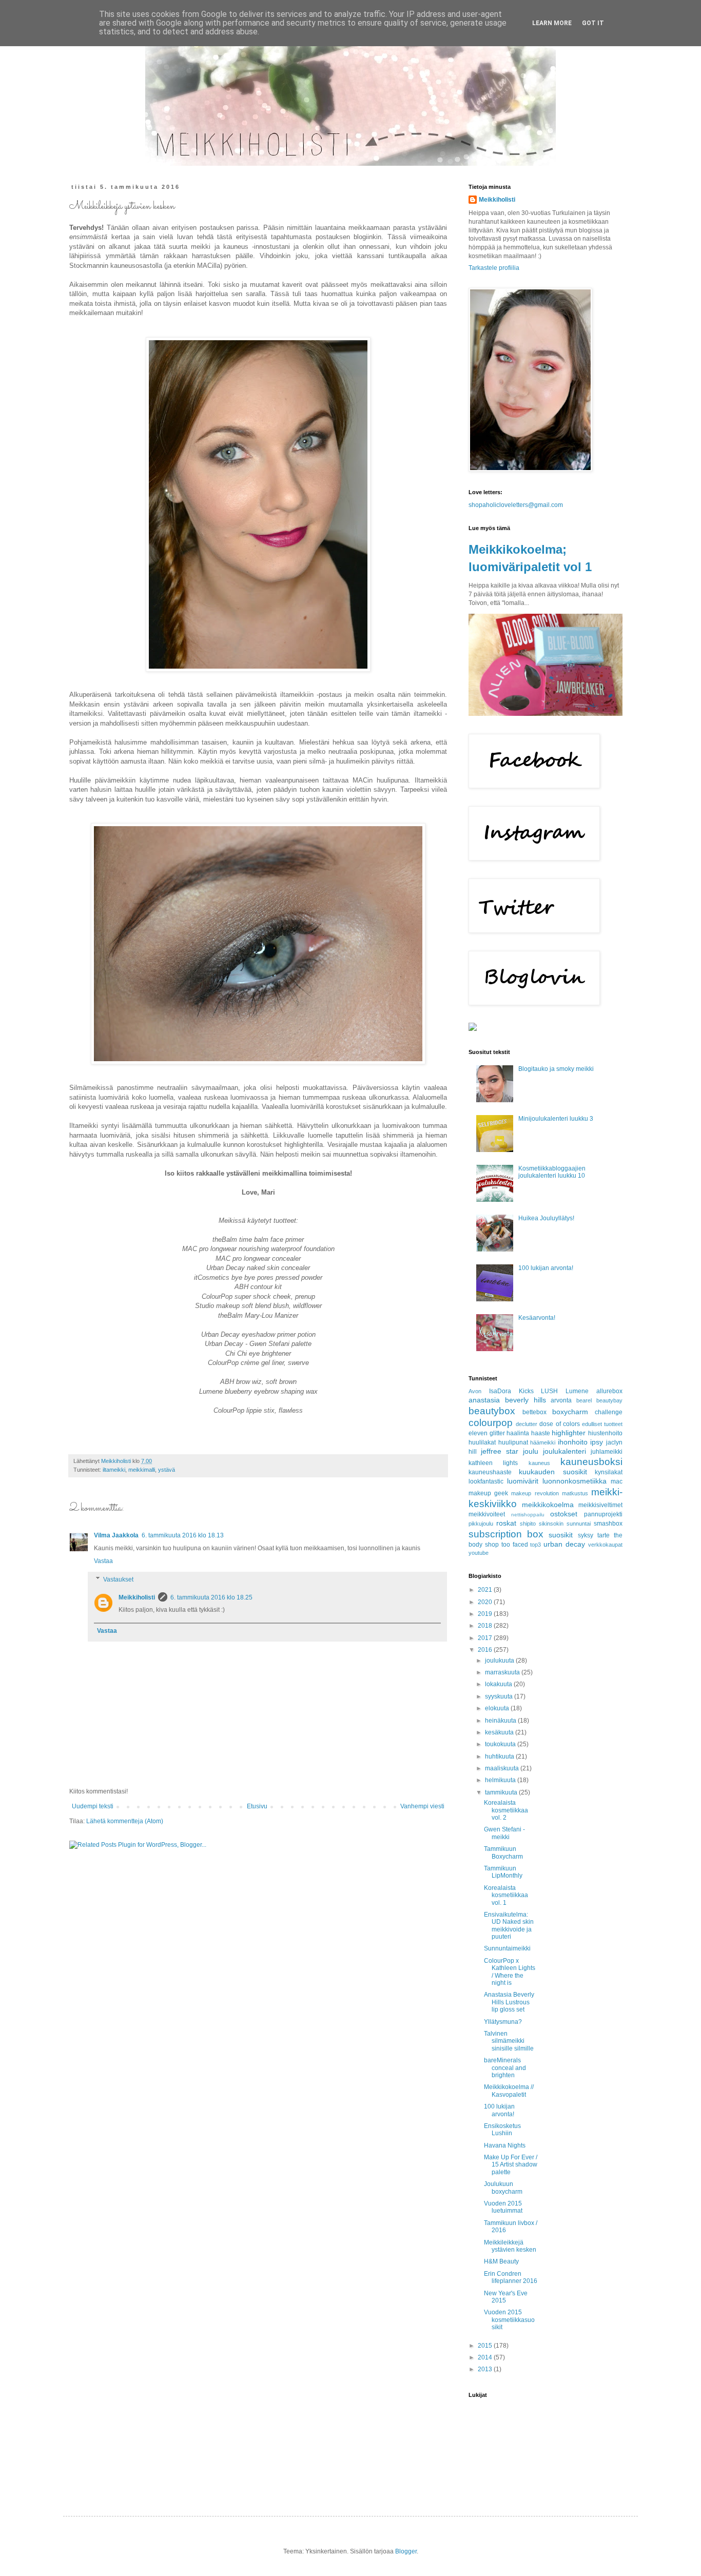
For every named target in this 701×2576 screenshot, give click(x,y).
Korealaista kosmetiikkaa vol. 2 (506, 1810)
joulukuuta (500, 1661)
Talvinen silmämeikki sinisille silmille (509, 2041)
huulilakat (482, 1442)
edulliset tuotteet (602, 1424)
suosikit (561, 1535)
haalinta (518, 1433)
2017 (486, 1638)
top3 (536, 1545)
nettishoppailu (528, 1515)
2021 (486, 1590)
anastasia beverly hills (507, 1400)
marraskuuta (503, 1672)
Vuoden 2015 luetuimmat (503, 2207)
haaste (541, 1433)
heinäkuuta (501, 1721)
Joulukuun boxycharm (503, 2188)
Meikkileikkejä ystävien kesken (510, 2246)
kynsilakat (609, 1472)
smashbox (608, 1524)
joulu (531, 1451)
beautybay (609, 1400)
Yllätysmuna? (503, 2022)
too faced (515, 1545)
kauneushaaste (490, 1472)
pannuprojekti (603, 1514)
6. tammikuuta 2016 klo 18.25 (211, 1597)
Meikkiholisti (137, 1597)
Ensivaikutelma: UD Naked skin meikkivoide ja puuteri (509, 1926)
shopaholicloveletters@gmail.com (516, 505)
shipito (528, 1524)
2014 (486, 2357)
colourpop (491, 1423)
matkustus (575, 1493)
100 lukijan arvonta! (546, 1268)
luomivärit (523, 1481)
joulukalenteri (564, 1451)
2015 (486, 2346)
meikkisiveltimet (600, 1505)
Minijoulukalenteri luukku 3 (556, 1119)
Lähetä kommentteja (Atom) (125, 1821)
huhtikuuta (500, 1757)
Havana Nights (505, 2145)
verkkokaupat (605, 1545)
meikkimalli (142, 1470)
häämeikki (543, 1442)
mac (617, 1481)
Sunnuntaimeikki (507, 1948)
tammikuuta (502, 1792)
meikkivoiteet (487, 1514)
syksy (586, 1535)
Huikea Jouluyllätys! (546, 1218)
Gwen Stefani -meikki (504, 1833)
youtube (479, 1553)
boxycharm (570, 1412)
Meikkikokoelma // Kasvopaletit (509, 2091)
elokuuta (498, 1708)
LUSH (549, 1391)
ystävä (167, 1470)
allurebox (609, 1391)
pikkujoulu (481, 1524)
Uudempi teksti (93, 1806)
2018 (486, 1626)
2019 (486, 1614)
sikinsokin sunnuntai (565, 1524)
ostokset (564, 1514)
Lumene (577, 1391)
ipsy (597, 1442)
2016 (486, 1650)
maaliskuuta (503, 1768)
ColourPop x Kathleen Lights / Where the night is (510, 1972)
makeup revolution (535, 1493)
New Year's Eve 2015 (506, 2297)
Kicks (526, 1391)
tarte (603, 1535)
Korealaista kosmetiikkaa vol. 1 (506, 1895)
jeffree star (500, 1451)
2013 (486, 2369)
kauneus (539, 1463)
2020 (486, 1602)
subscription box (506, 1534)
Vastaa (103, 1561)
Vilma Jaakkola (116, 1535)
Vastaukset (118, 1579)
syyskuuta (500, 1696)
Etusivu (257, 1806)
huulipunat (513, 1442)
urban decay (564, 1544)
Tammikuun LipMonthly (503, 1872)
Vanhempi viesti (422, 1806)
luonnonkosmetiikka (575, 1481)
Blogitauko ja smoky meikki (556, 1069)
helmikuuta (501, 1780)
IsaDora (500, 1391)
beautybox (492, 1411)
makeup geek (488, 1493)
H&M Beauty (501, 2261)
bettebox (534, 1412)
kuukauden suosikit (553, 1472)
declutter (527, 1424)
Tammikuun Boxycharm (503, 1852)
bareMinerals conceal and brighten (505, 2068)
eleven (478, 1433)
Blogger (406, 2551)
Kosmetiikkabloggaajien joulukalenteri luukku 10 (552, 1172)
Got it (593, 23)
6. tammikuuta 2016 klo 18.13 (183, 1535)
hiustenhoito (605, 1433)
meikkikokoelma (548, 1505)
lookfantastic (486, 1481)
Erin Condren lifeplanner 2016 (511, 2277)
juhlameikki (607, 1452)
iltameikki (114, 1470)
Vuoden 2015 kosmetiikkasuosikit (509, 2320)
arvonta (561, 1400)
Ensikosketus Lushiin (502, 2130)
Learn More (552, 23)
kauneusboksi (591, 1462)
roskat (506, 1523)
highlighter (569, 1433)
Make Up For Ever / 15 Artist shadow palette (511, 2165)
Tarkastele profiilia (494, 268)
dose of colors (559, 1424)
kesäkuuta (500, 1732)
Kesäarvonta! (537, 1318)
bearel (584, 1400)
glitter (497, 1433)
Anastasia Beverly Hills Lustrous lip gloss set (509, 2002)
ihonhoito (573, 1442)
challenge (609, 1412)
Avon (475, 1391)
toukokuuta (501, 1744)
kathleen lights (493, 1463)
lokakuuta (499, 1684)
